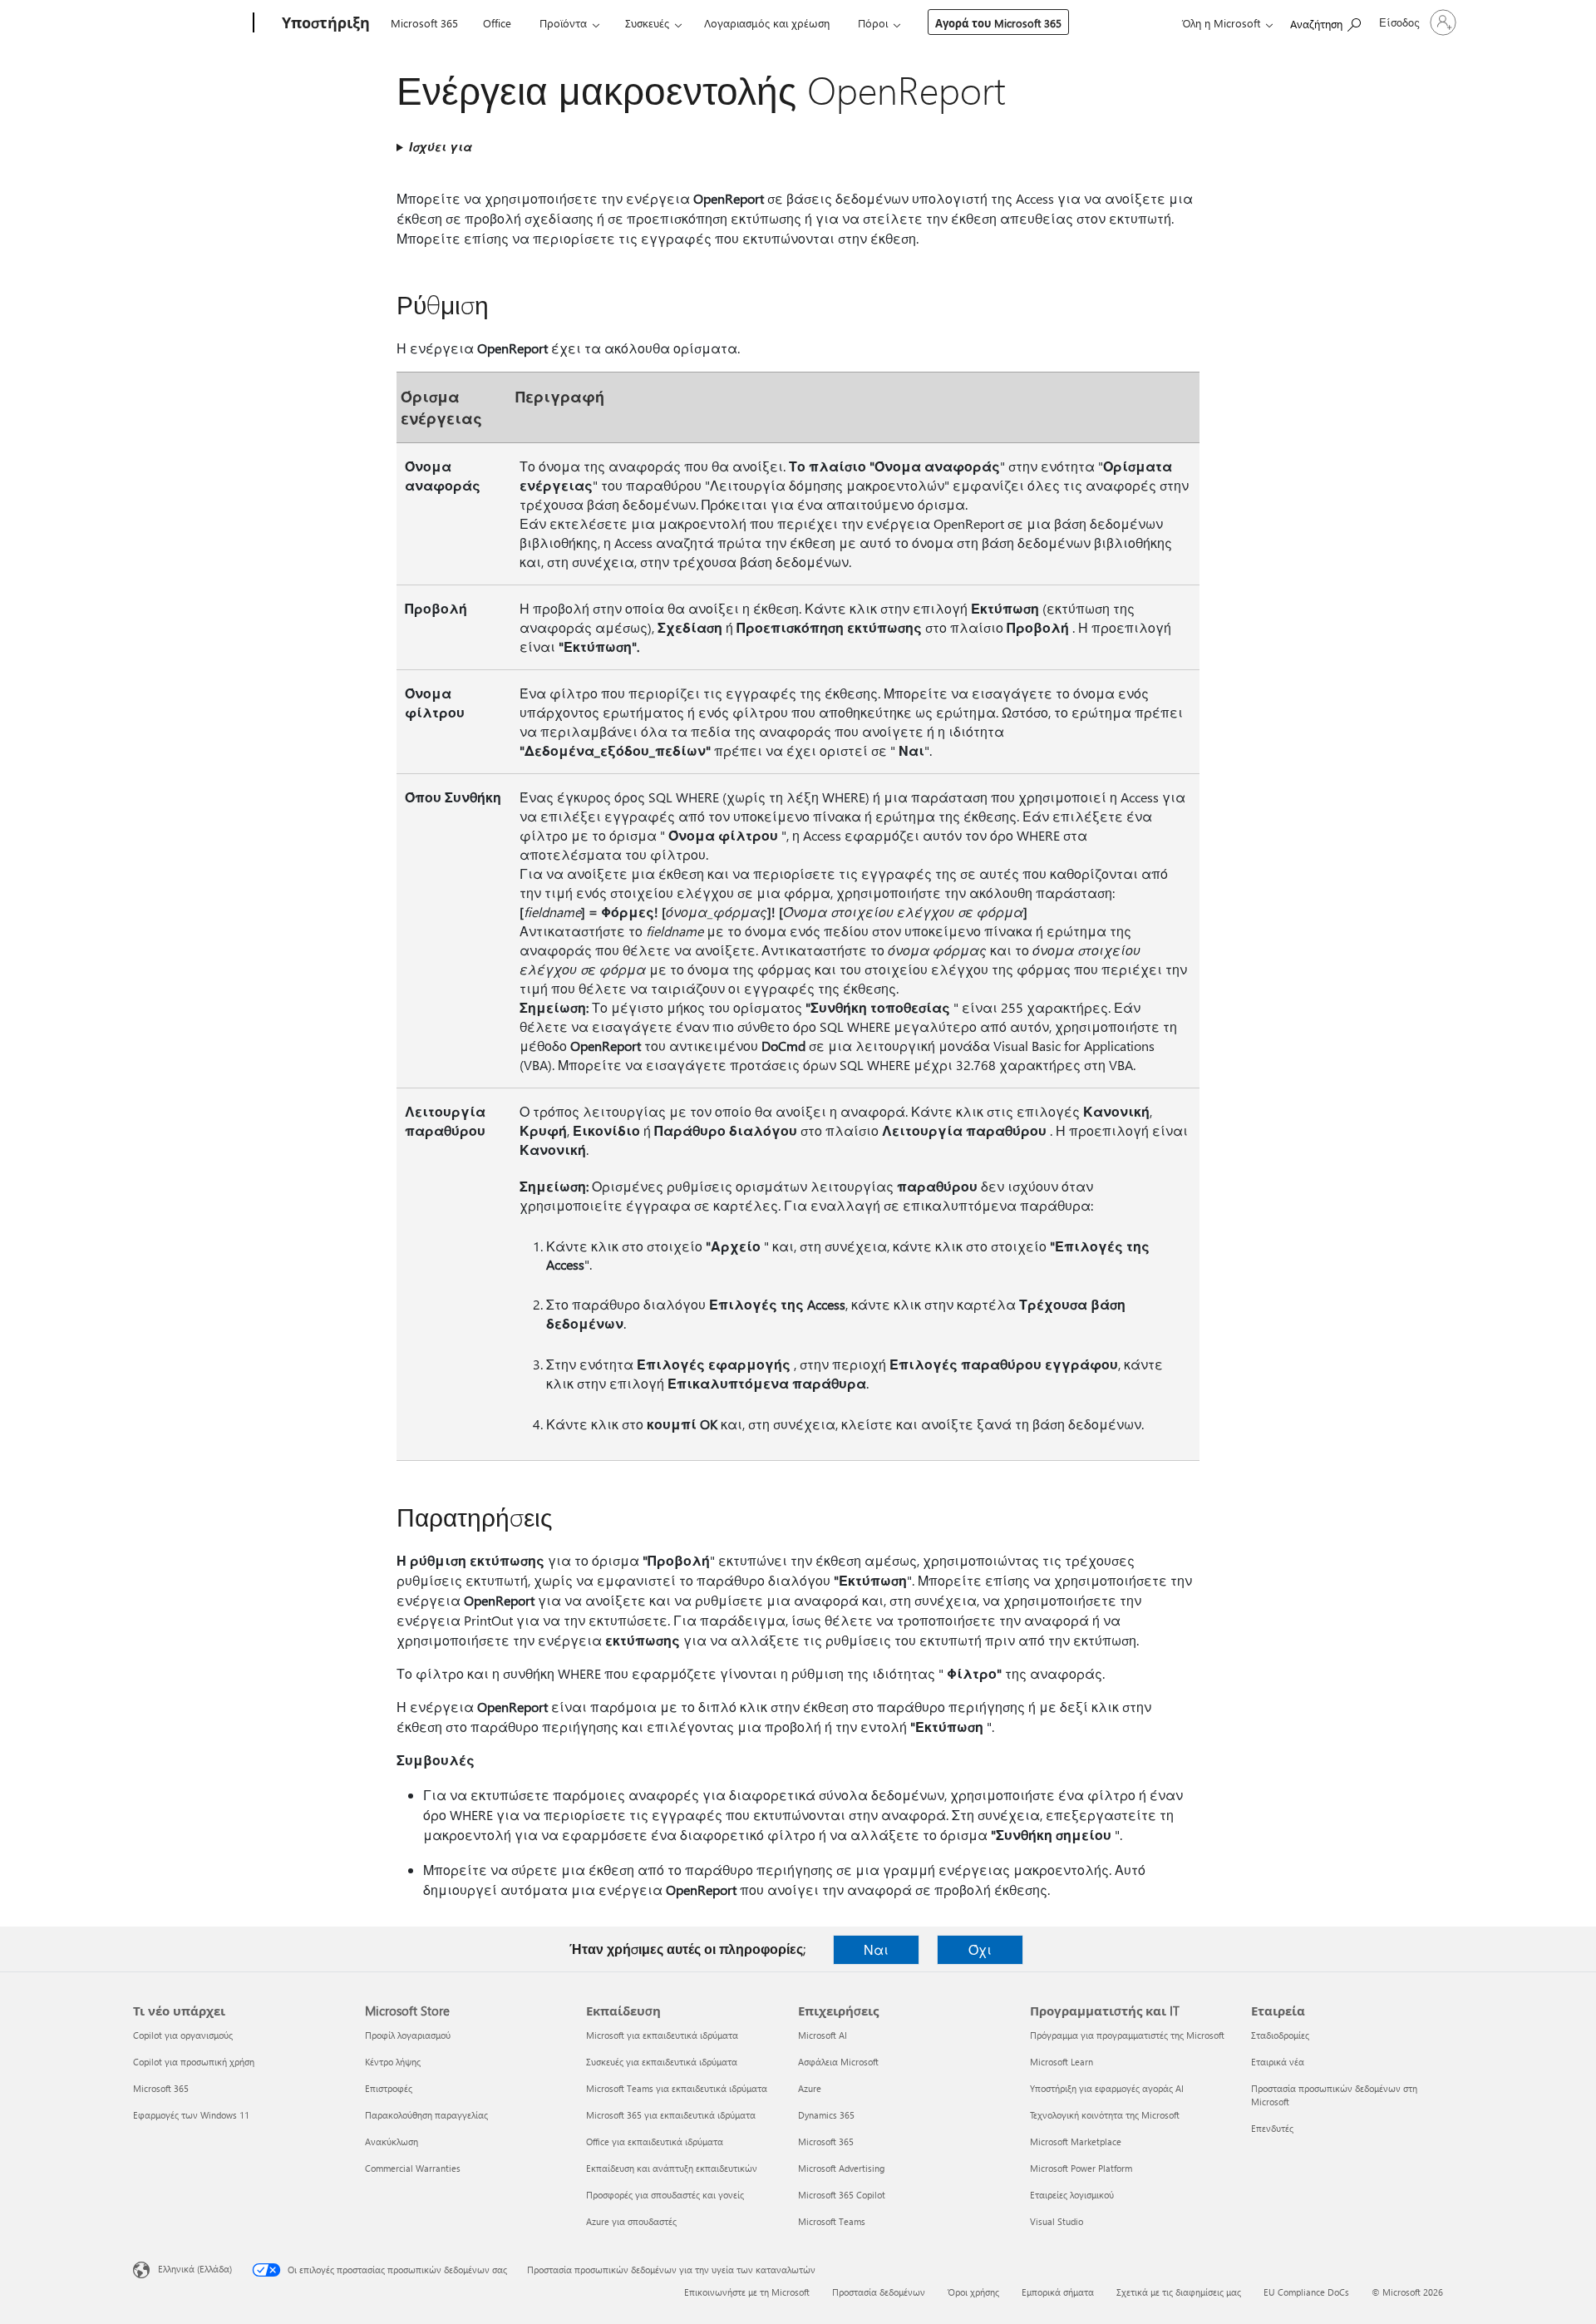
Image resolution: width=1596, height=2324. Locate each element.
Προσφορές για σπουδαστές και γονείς (665, 2195)
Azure (810, 2088)
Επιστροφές (389, 2088)
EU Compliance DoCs (1306, 2292)
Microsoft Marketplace (1076, 2141)
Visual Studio (1057, 2221)
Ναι (876, 1949)
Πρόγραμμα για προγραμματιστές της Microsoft (1127, 2035)
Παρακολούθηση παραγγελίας (426, 2115)
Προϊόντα (563, 23)
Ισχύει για (441, 147)
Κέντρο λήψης (393, 2062)
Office (497, 23)
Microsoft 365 (424, 23)
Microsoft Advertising (841, 2168)
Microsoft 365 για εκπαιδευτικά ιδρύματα (671, 2115)
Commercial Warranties (413, 2168)
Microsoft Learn (1062, 2062)
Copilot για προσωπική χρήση (194, 2062)
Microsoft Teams (832, 2221)
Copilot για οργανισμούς (183, 2035)
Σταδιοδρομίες (1280, 2035)
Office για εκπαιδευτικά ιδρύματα (655, 2141)
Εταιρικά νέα (1278, 2062)
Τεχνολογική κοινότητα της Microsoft (1105, 2115)
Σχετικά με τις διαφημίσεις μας (1179, 2292)
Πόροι (873, 23)
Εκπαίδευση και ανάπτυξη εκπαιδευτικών (672, 2168)
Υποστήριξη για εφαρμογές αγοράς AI (1107, 2088)
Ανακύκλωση (392, 2141)
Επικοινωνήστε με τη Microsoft (747, 2292)
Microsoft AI (823, 2035)
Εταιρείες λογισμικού (1072, 2195)
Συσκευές (647, 23)
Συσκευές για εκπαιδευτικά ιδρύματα (662, 2062)
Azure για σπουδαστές (631, 2221)
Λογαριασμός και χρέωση (767, 23)
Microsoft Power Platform (1081, 2168)
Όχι (980, 1949)
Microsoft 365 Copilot (842, 2195)
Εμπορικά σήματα (1058, 2292)
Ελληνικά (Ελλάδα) (195, 2269)
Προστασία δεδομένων (879, 2292)
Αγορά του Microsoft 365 (998, 23)
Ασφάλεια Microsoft (838, 2062)
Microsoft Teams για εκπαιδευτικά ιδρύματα (677, 2088)
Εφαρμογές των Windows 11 (191, 2115)
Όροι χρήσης (973, 2292)
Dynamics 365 (826, 2115)
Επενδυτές (1272, 2128)
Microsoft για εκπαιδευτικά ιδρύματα (662, 2035)
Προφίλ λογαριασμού (408, 2035)
